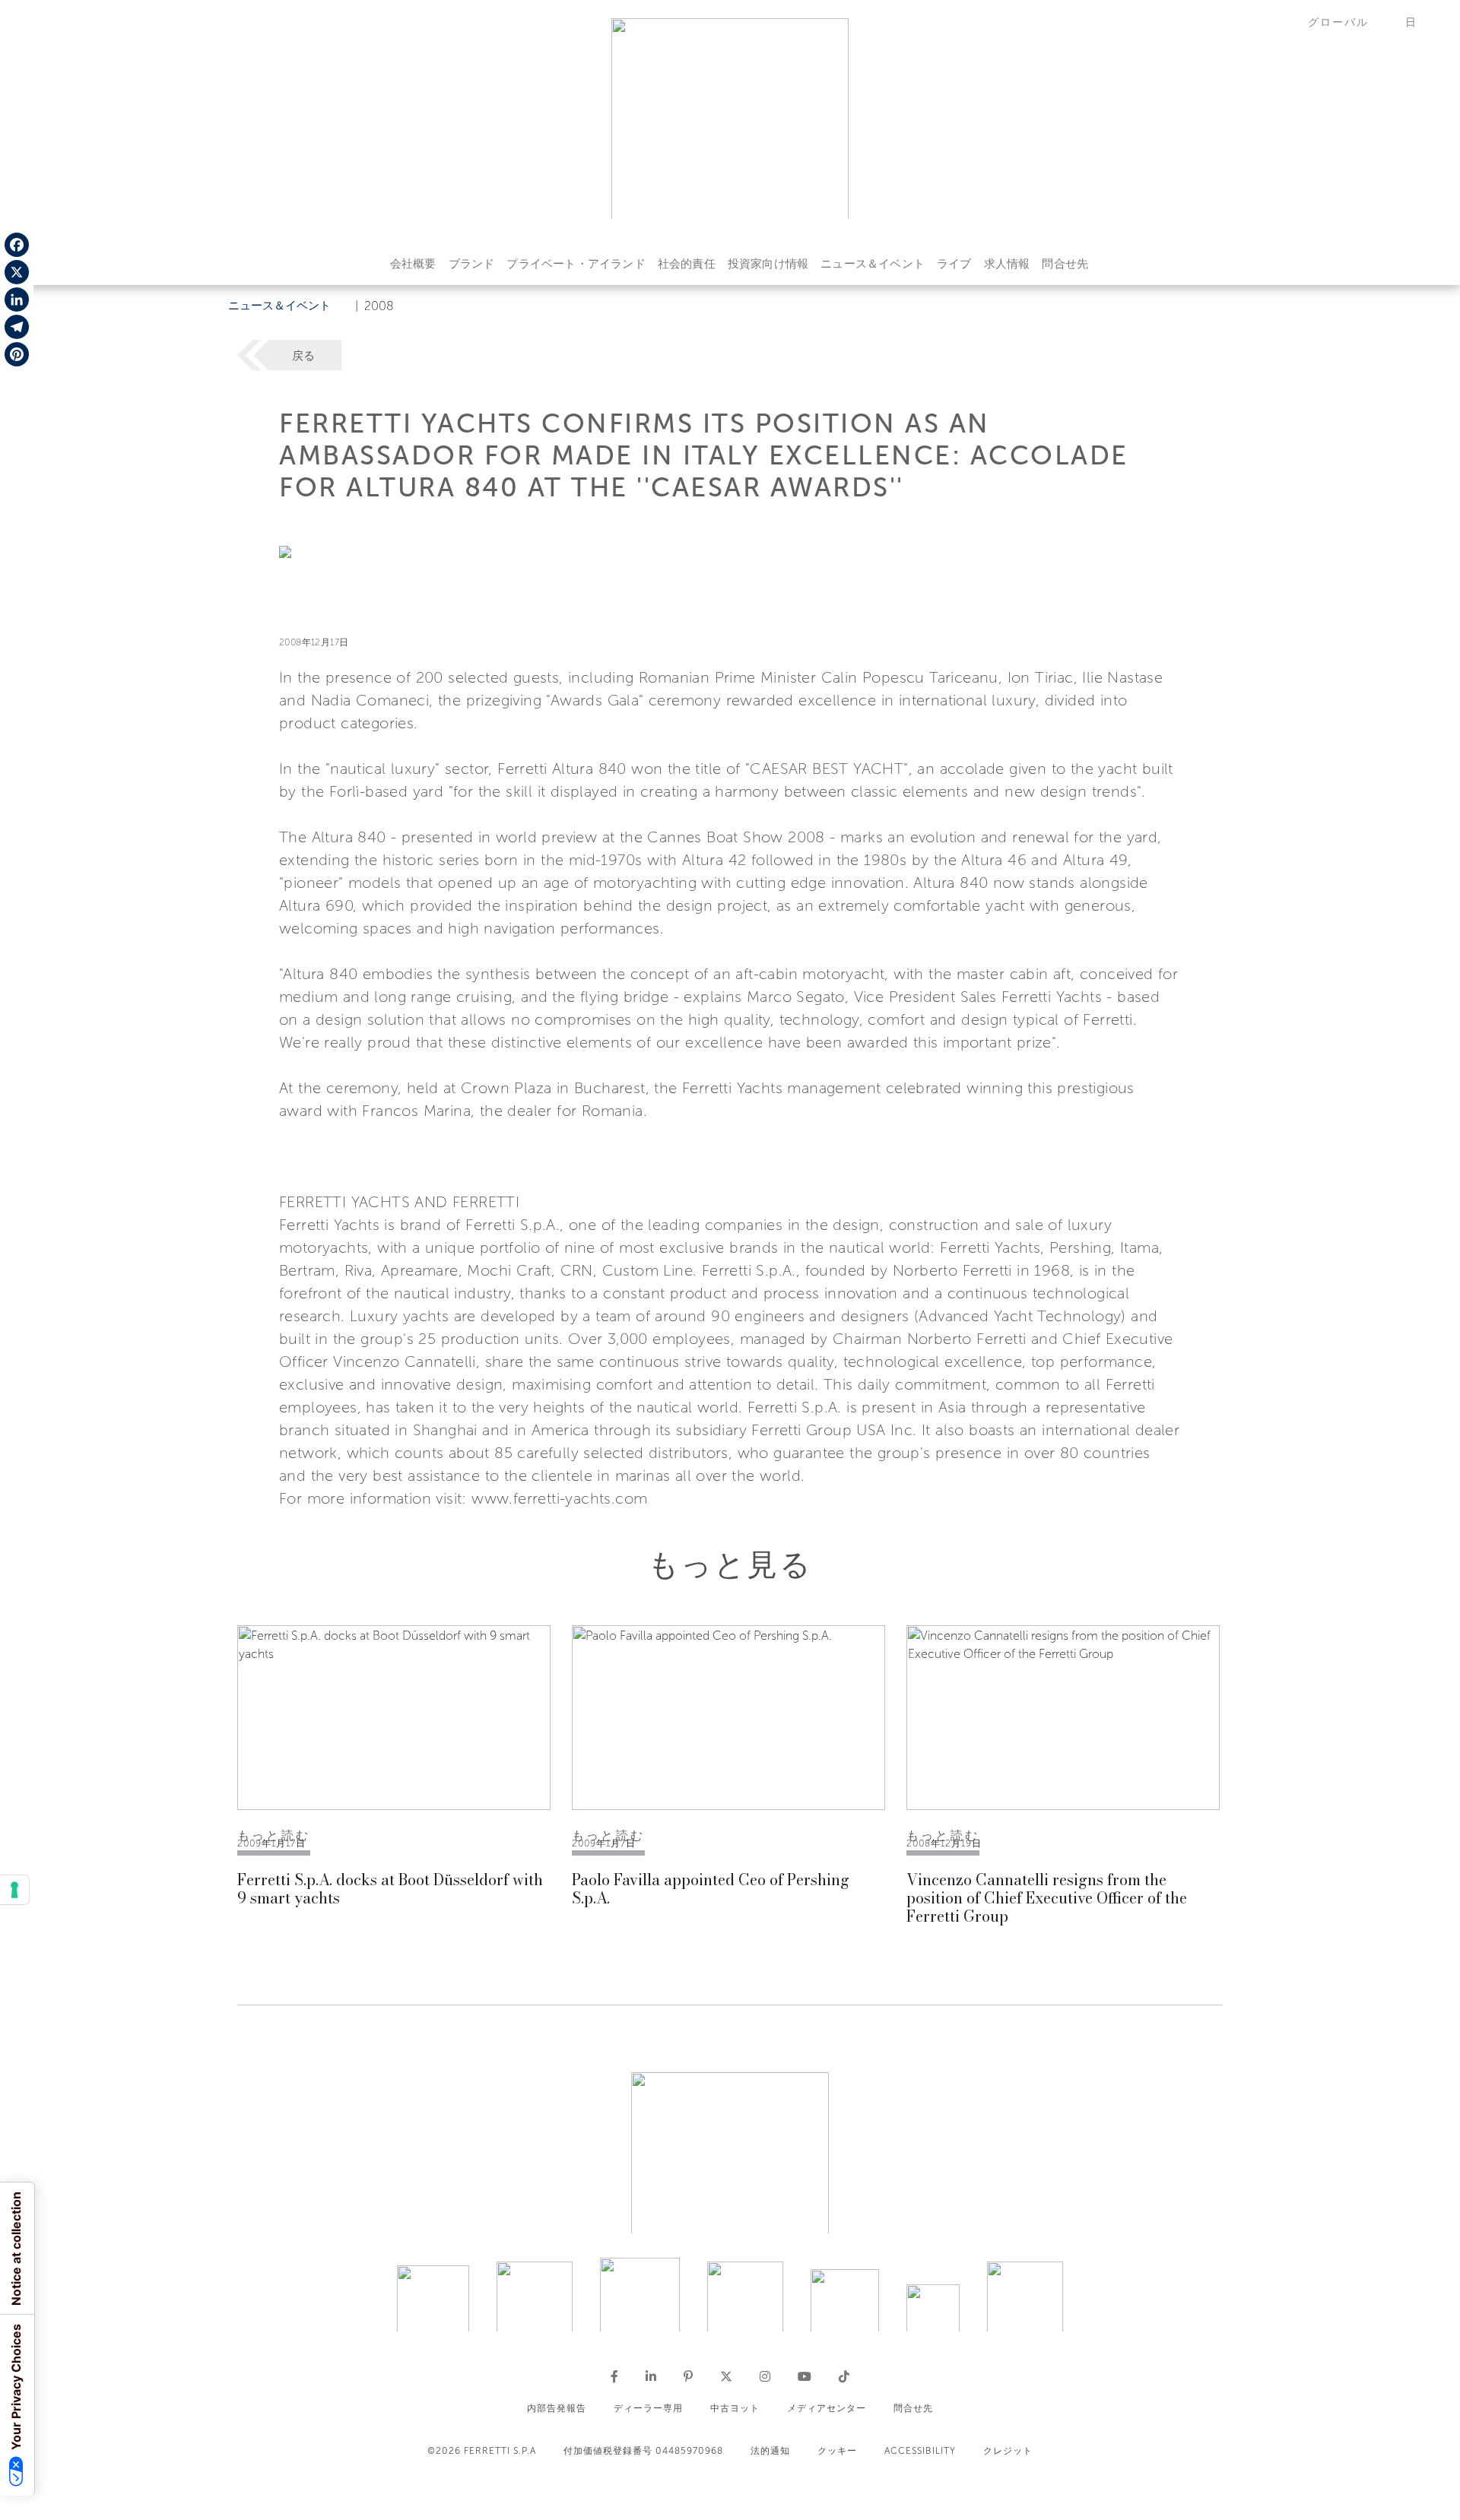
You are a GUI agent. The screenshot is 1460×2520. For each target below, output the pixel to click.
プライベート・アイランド (576, 264)
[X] (17, 272)
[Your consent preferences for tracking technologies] (14, 1890)
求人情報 (1007, 264)
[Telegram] (17, 327)
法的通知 (770, 2451)
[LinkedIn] (17, 300)
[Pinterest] (17, 354)
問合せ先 (1065, 264)
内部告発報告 (557, 2408)
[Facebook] (17, 245)
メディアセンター (827, 2408)
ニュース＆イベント (873, 264)
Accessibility (920, 2451)
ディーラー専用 (648, 2408)
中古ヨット (735, 2408)
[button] (1347, 22)
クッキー (837, 2451)
